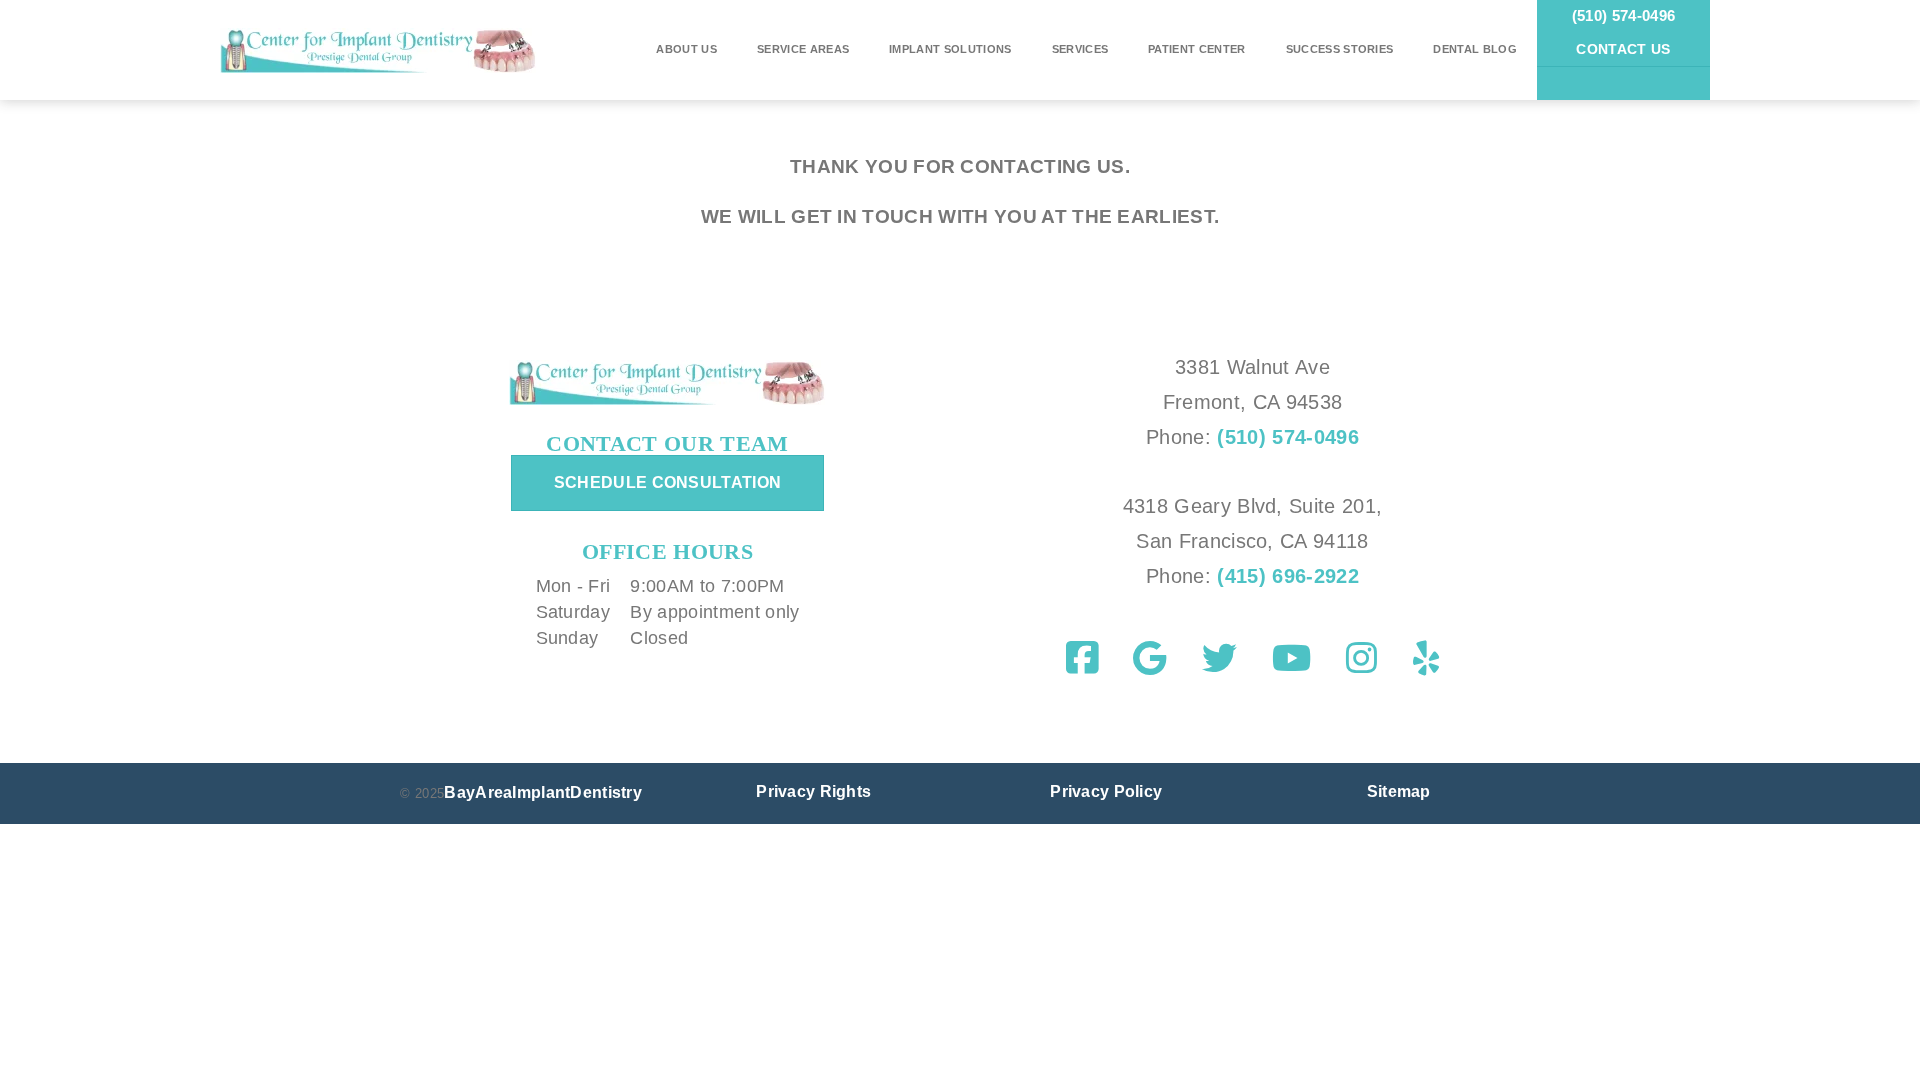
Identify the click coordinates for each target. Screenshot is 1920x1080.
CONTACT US (1623, 49)
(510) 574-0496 (1623, 15)
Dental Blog (1475, 49)
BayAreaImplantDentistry (543, 792)
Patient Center (1196, 49)
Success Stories (1340, 49)
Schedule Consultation (668, 482)
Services (1080, 49)
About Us (686, 49)
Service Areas (803, 49)
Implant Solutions (950, 49)
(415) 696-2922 (1285, 576)
